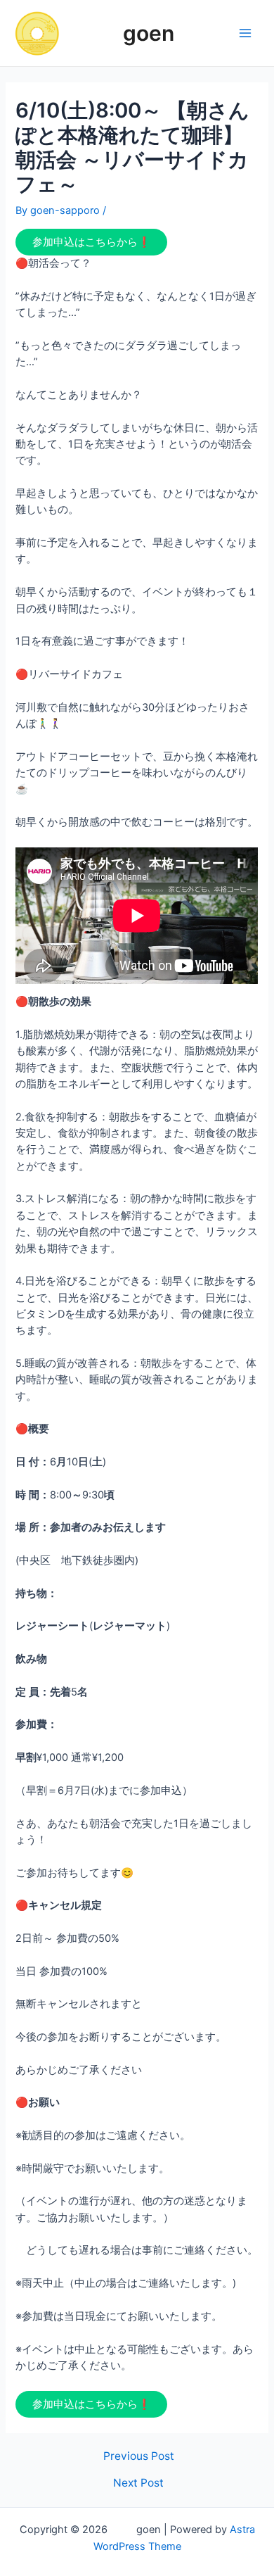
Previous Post (139, 2456)
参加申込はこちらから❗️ (91, 242)
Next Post (138, 2483)
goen (122, 33)
